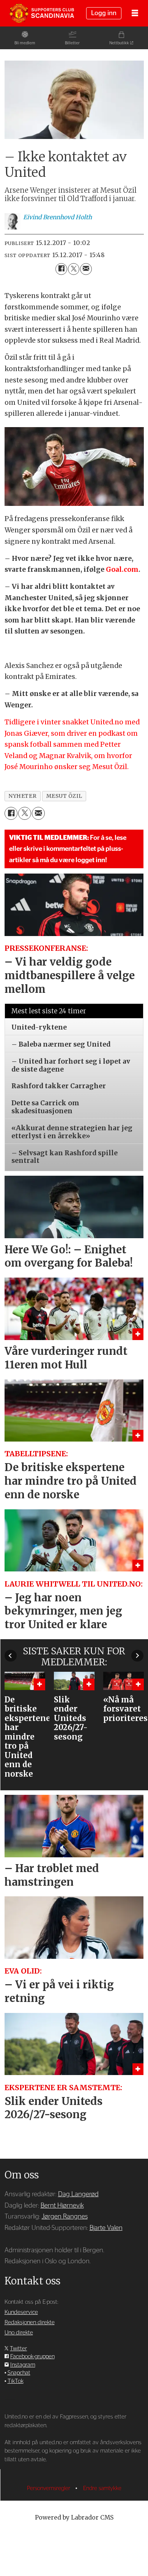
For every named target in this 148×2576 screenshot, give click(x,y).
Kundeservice (21, 2312)
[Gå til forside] (42, 13)
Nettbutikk (119, 43)
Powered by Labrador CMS (74, 2517)
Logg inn (104, 13)
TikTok (16, 2381)
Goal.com (122, 569)
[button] (11, 1655)
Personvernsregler (49, 2488)
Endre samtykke (102, 2488)
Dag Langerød (78, 2194)
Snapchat (19, 2373)
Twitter (18, 2349)
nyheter (22, 796)
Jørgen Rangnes (65, 2216)
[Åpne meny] (135, 13)
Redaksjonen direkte (30, 2322)
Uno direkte (19, 2333)
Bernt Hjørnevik (62, 2205)
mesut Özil (64, 796)
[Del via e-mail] (86, 269)
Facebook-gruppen (32, 2357)
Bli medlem (25, 43)
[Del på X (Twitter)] (74, 269)
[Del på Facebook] (61, 269)
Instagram (23, 2365)
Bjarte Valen (106, 2228)
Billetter (72, 43)
